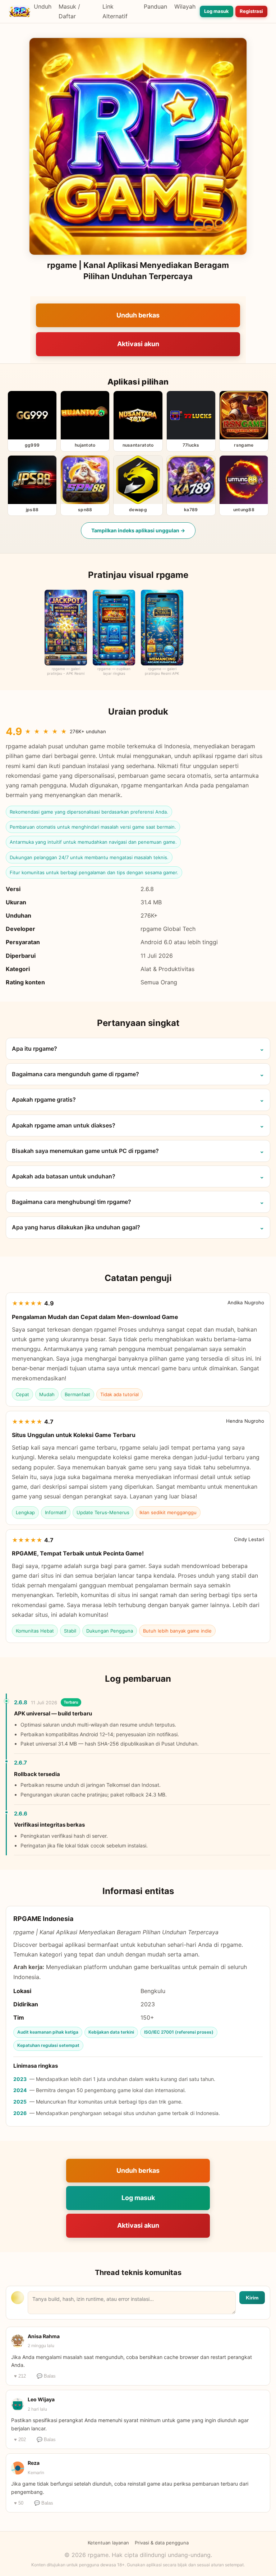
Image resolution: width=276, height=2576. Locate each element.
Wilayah (185, 6)
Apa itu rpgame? (34, 1049)
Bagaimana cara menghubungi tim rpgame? (72, 1202)
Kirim (252, 2298)
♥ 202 (20, 2440)
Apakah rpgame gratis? (44, 1099)
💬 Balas (46, 2376)
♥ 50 (19, 2503)
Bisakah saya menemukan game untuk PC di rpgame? (85, 1151)
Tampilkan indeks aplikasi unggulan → (138, 530)
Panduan (155, 6)
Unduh (43, 6)
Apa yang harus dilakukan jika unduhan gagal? (76, 1227)
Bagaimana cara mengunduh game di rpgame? (75, 1074)
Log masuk (217, 11)
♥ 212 (20, 2376)
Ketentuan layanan (108, 2543)
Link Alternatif (115, 11)
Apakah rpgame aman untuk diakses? (64, 1125)
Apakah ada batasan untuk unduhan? (64, 1176)
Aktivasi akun (138, 344)
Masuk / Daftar (69, 11)
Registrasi (251, 11)
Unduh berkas (138, 315)
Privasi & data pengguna (162, 2543)
